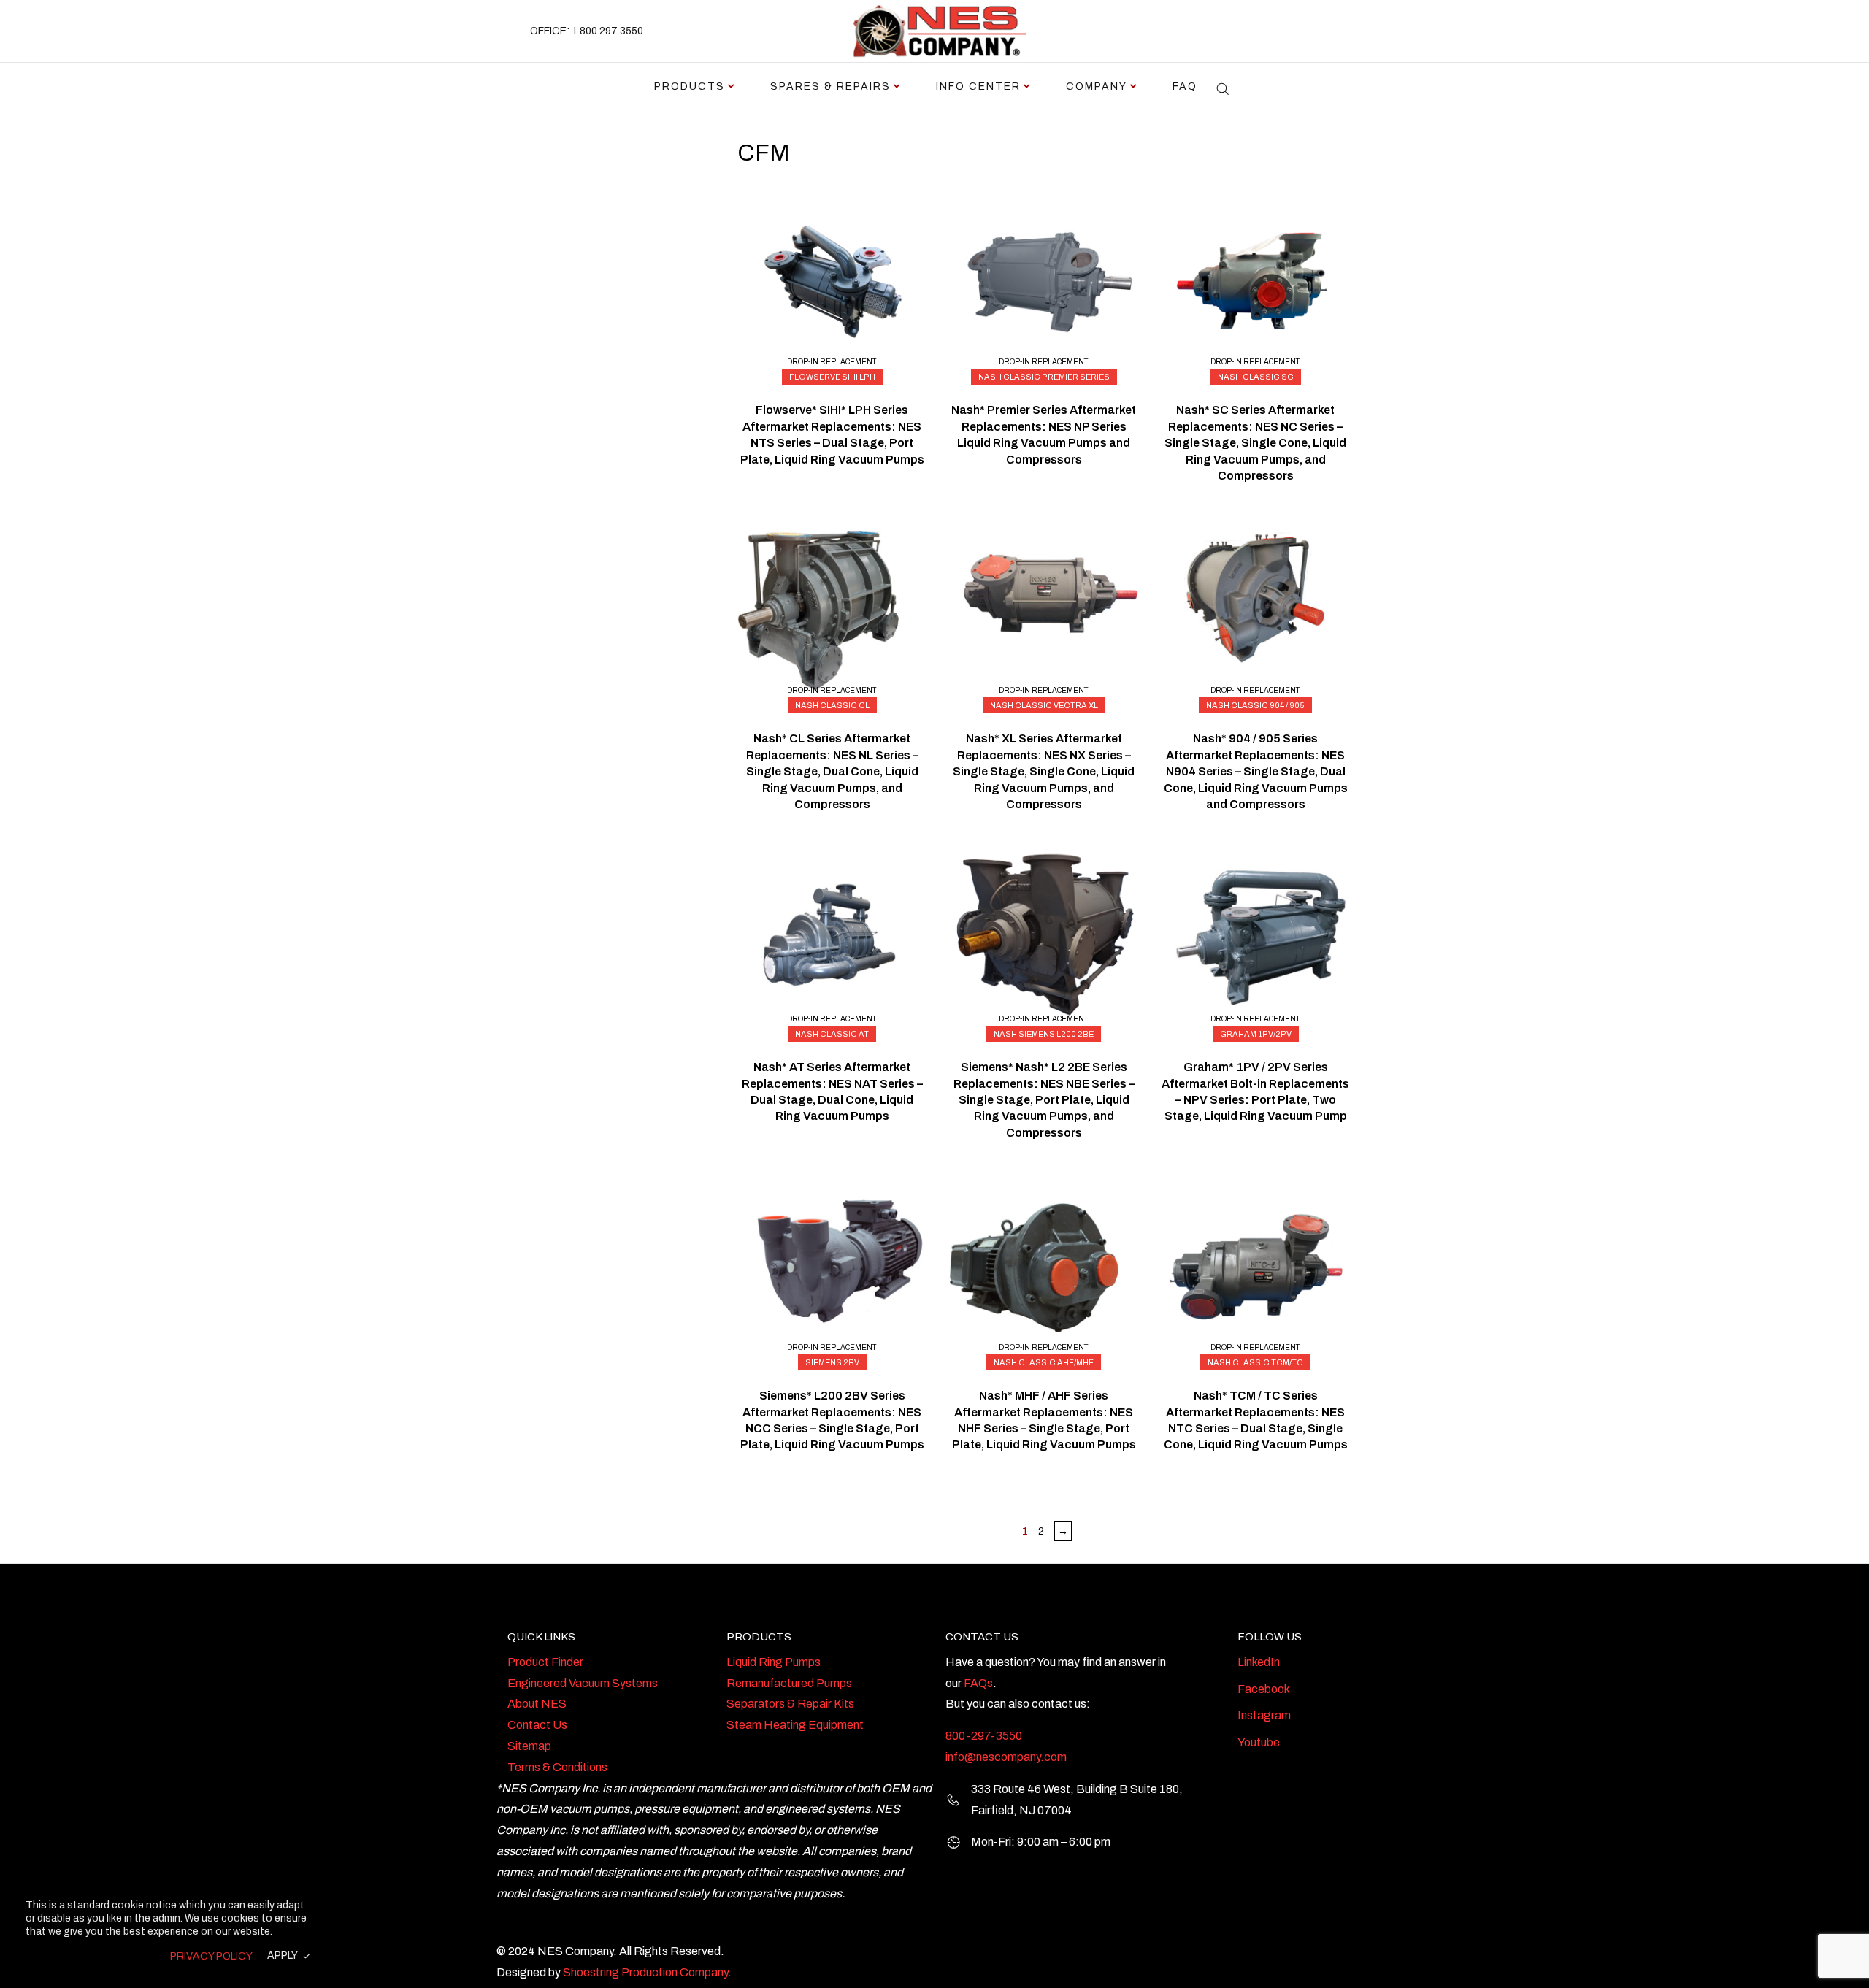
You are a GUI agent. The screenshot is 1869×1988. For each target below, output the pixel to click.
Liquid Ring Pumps (774, 1662)
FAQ (1185, 87)
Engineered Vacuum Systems (583, 1683)
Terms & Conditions (557, 1767)
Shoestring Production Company (645, 1972)
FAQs (978, 1683)
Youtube (1259, 1742)
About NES (537, 1704)
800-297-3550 (984, 1736)
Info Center (978, 87)
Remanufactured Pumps (789, 1683)
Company (1097, 87)
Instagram (1264, 1715)
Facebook (1264, 1689)
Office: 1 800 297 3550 (587, 31)
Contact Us (537, 1725)
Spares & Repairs (830, 87)
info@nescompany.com (1006, 1757)
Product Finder (545, 1662)
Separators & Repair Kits (790, 1704)
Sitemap (529, 1746)
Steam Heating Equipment (795, 1725)
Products (690, 87)
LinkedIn (1259, 1662)
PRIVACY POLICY (211, 1956)
